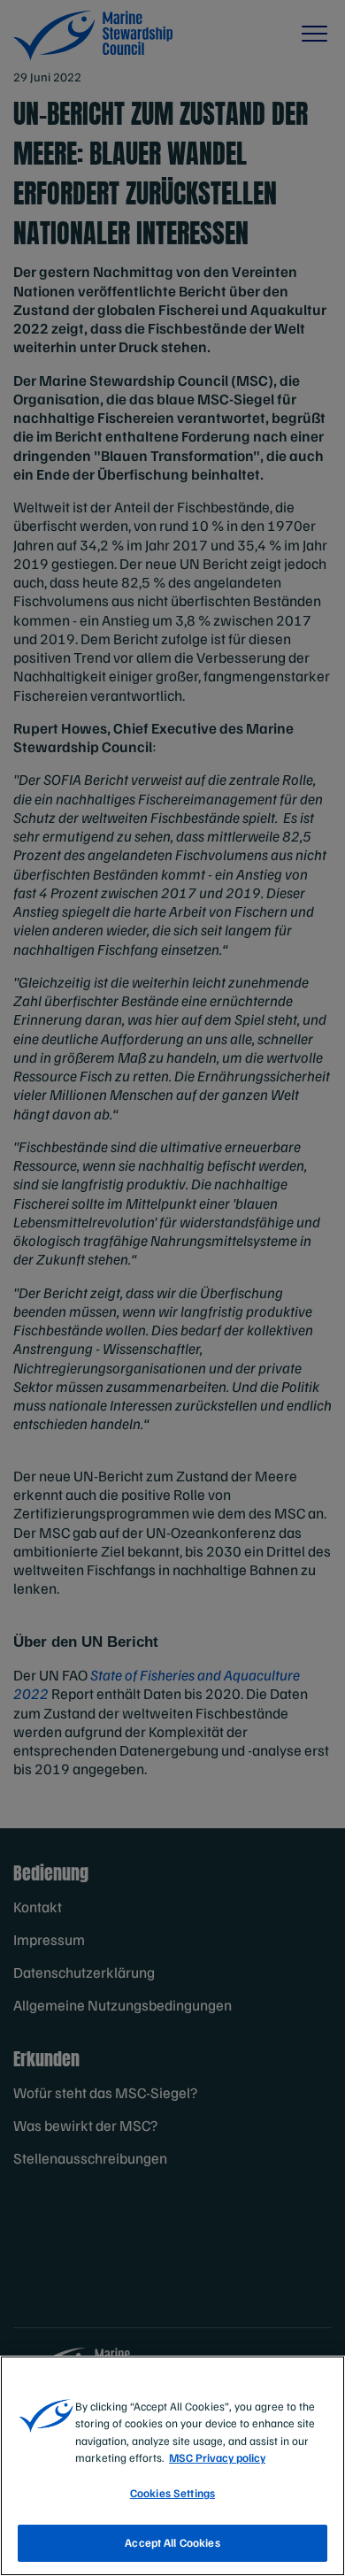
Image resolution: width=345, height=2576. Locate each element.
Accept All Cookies (172, 2542)
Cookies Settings (172, 2493)
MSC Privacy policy (217, 2457)
